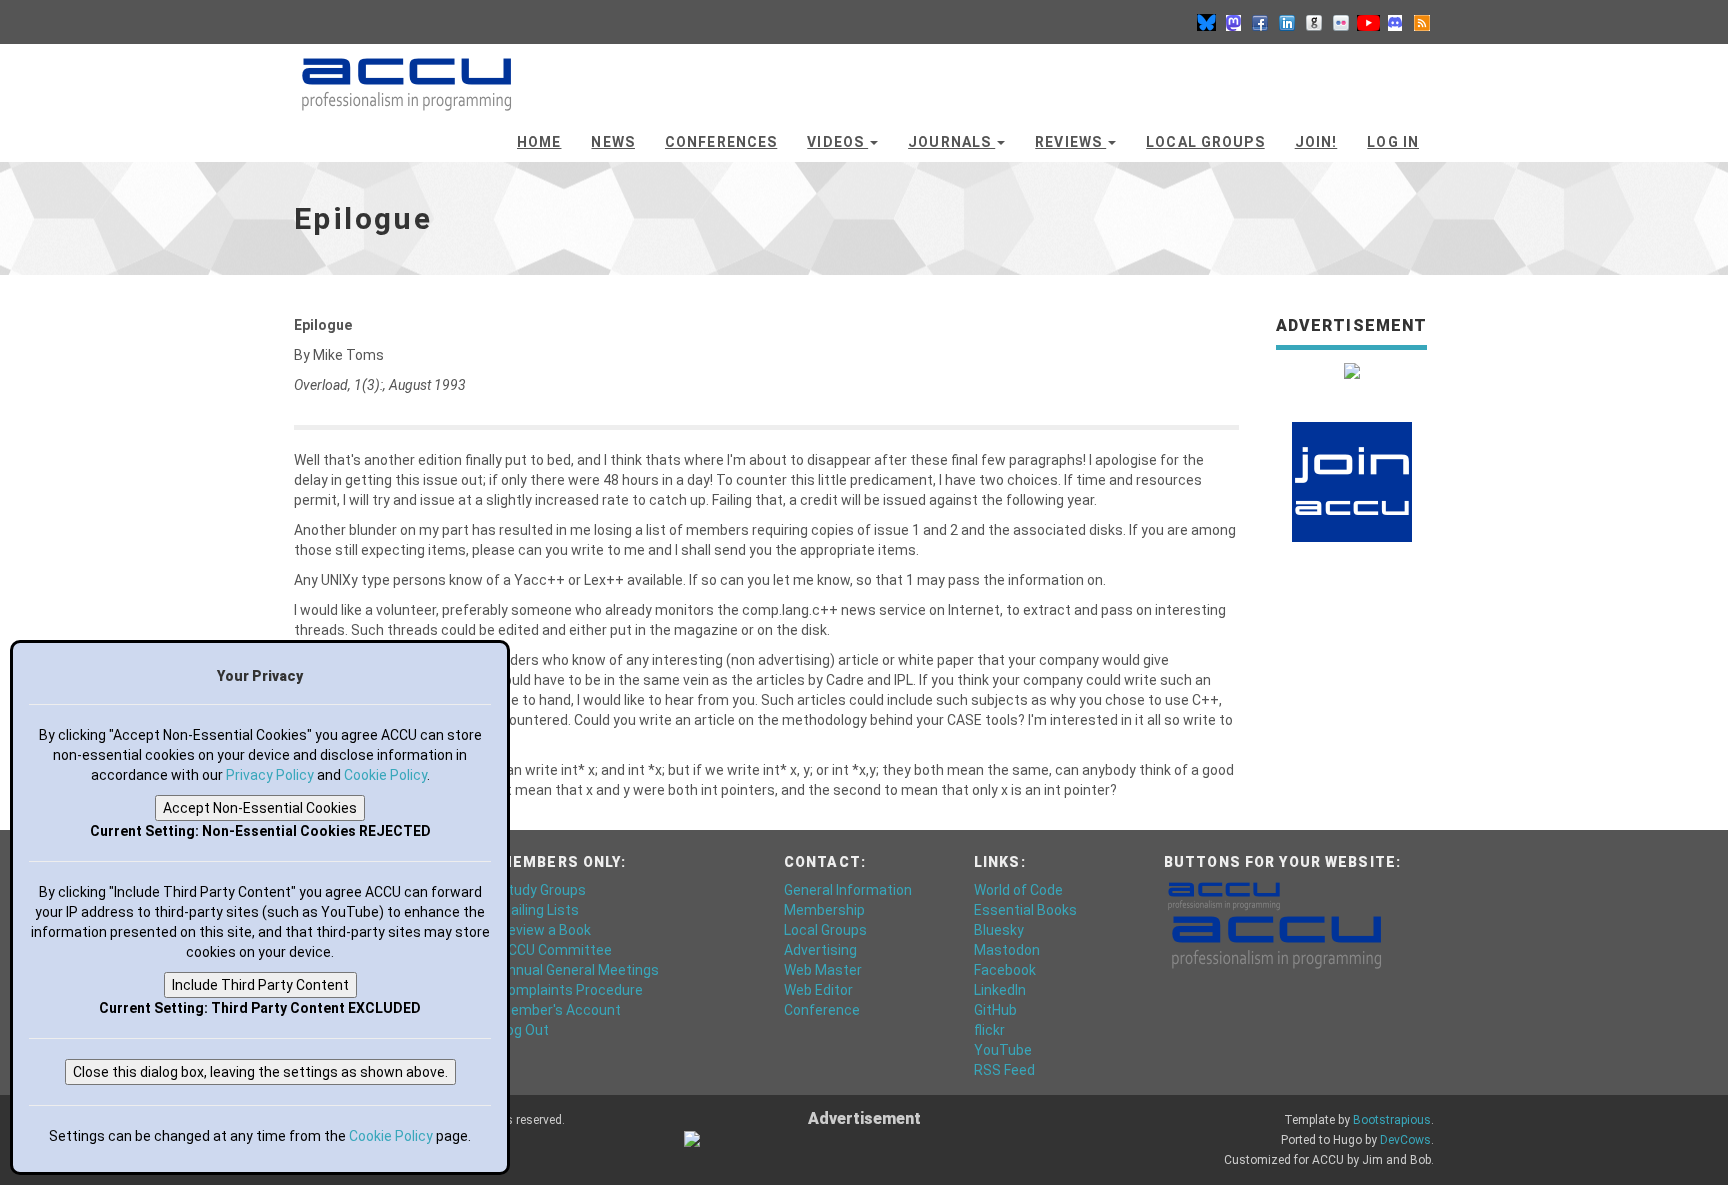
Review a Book (545, 930)
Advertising (820, 950)
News (612, 142)
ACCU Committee (555, 950)
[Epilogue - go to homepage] (406, 75)
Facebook (1005, 970)
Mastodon (1007, 950)
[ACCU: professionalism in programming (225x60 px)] (1276, 941)
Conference (822, 1010)
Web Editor (818, 990)
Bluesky (999, 930)
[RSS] (1422, 22)
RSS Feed (1004, 1070)
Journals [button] (951, 142)
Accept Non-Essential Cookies (260, 808)
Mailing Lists (539, 910)
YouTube (1003, 1050)
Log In (1393, 142)
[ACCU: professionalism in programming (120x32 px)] (1224, 895)
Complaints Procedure (571, 990)
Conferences (721, 142)
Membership (824, 910)
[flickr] (1341, 22)
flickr (989, 1030)
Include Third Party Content (260, 985)
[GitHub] (1314, 22)
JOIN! (1316, 142)
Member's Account (560, 1010)
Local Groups (1205, 142)
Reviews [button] (1070, 142)
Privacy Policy (270, 775)
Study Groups (542, 890)
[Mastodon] (1233, 22)
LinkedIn (1000, 990)
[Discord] (1395, 22)
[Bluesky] (1206, 22)
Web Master (823, 970)
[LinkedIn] (1287, 22)
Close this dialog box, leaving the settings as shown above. (260, 1072)
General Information (848, 890)
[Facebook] (1260, 22)
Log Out (524, 1030)
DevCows (1405, 1140)
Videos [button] (837, 142)
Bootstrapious (1392, 1120)
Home (539, 142)
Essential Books (1025, 910)
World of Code (1018, 890)
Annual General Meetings (579, 970)
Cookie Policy (385, 775)
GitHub (995, 1010)
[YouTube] (1368, 22)
